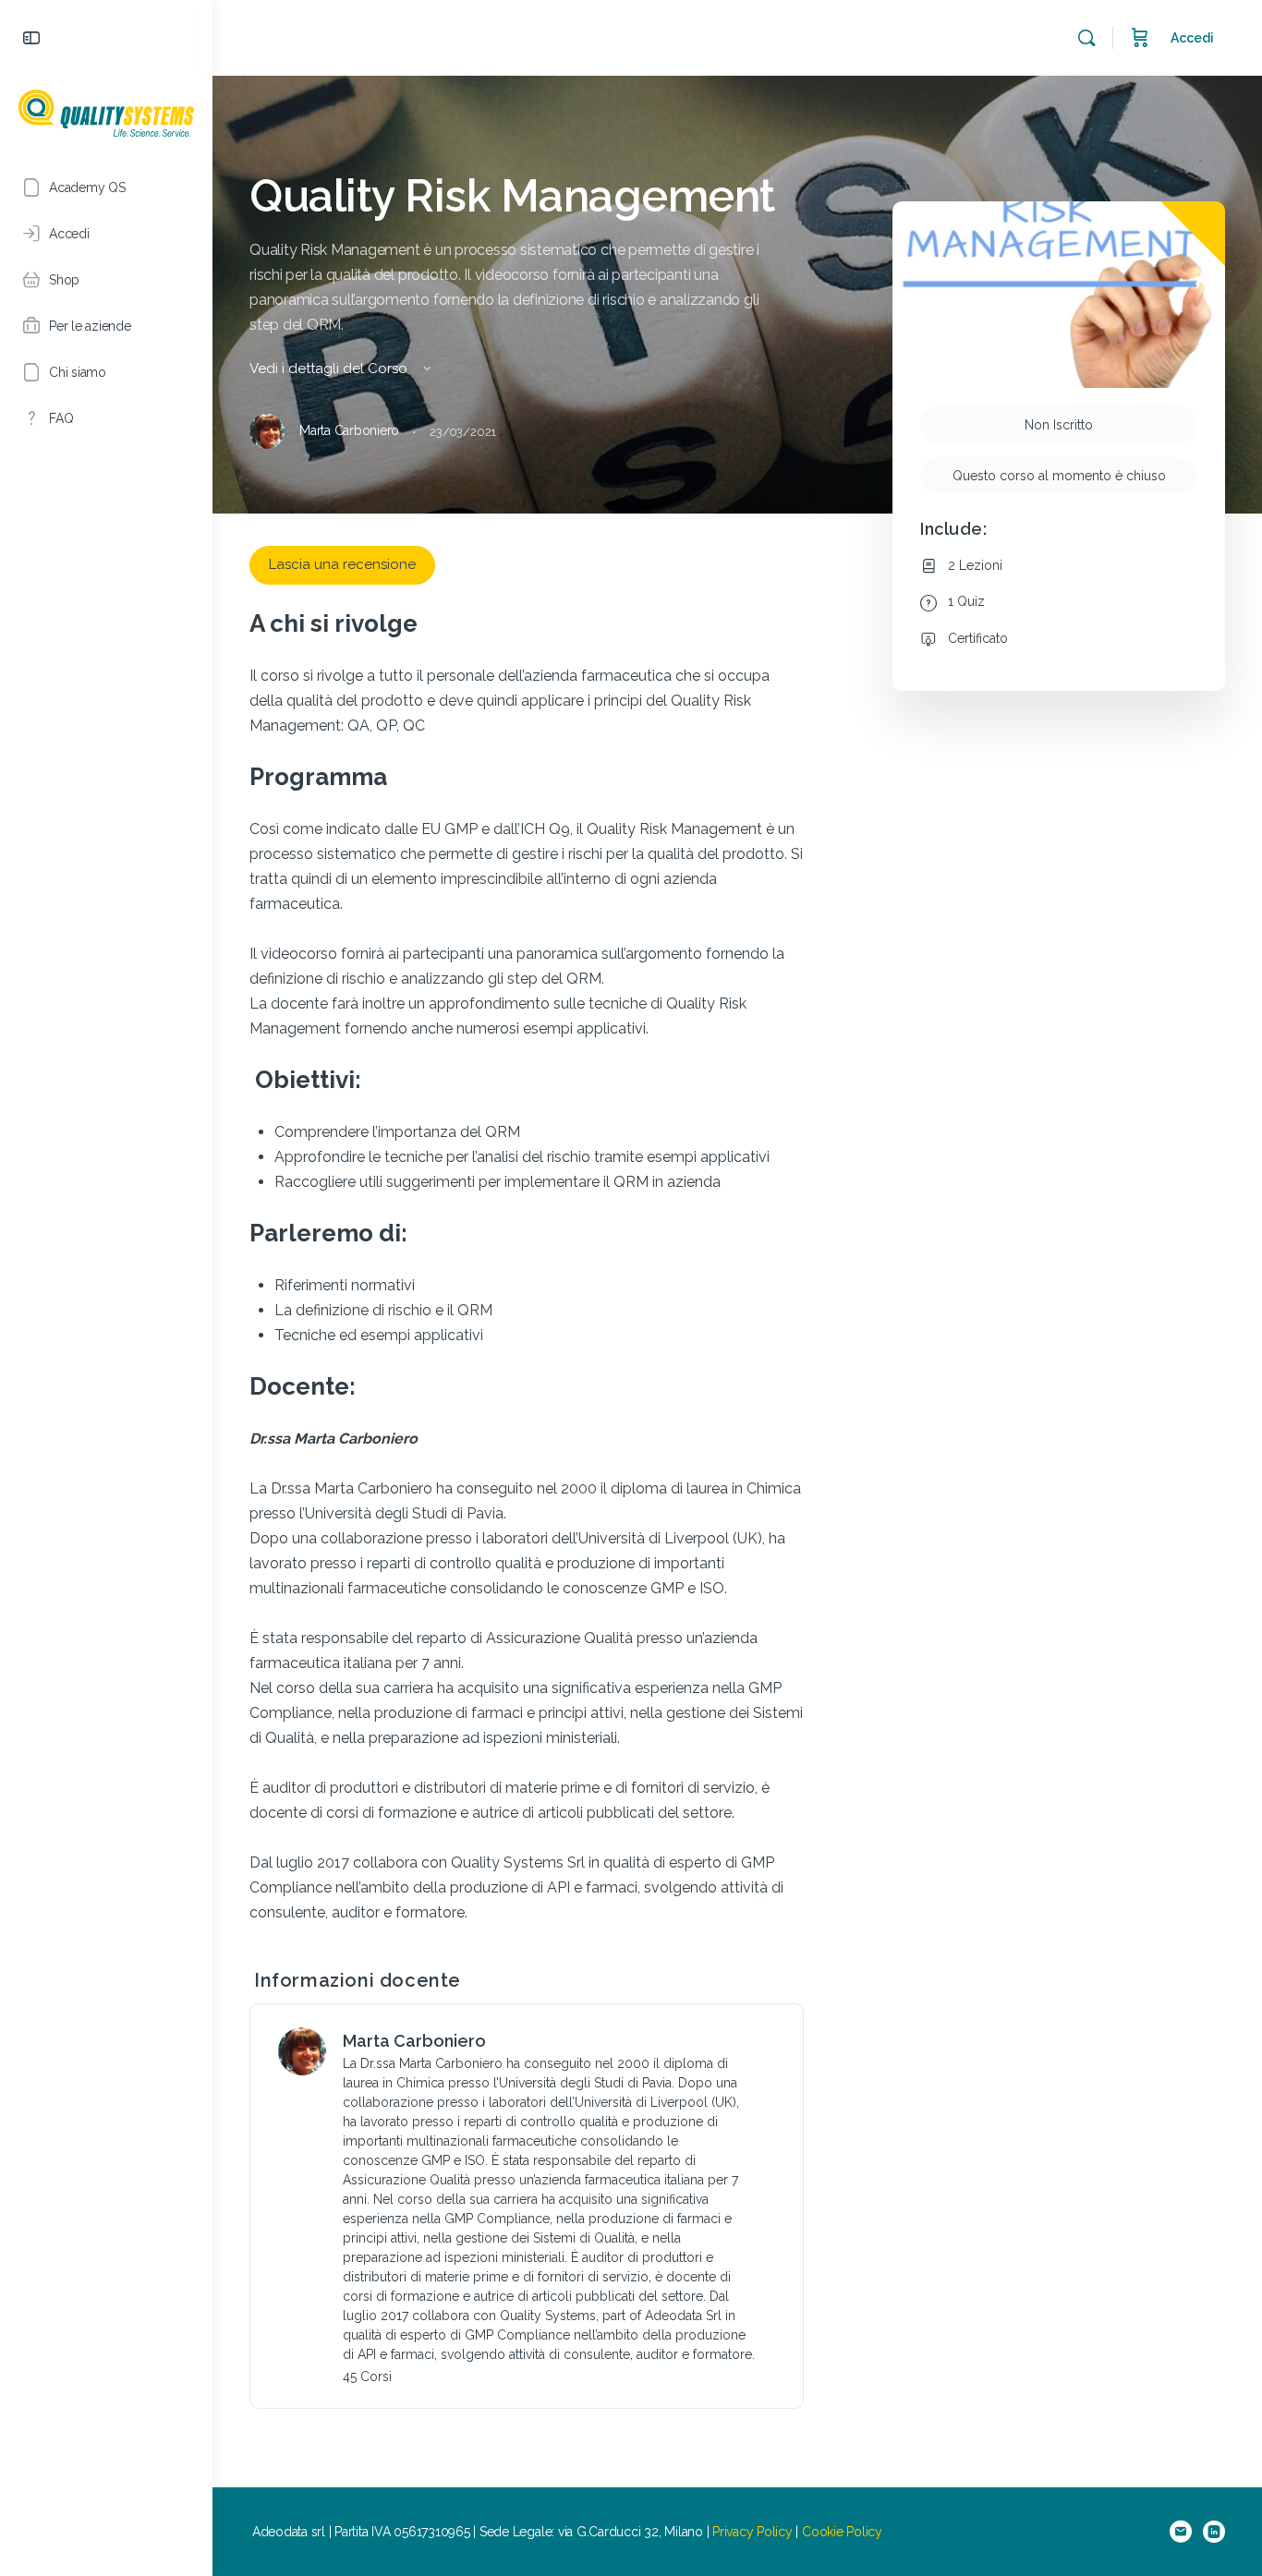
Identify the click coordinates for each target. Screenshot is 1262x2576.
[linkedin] (1214, 2532)
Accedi (1192, 38)
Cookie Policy (842, 2532)
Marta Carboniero (414, 2041)
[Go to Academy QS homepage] (106, 111)
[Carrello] (1140, 38)
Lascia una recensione (342, 564)
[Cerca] (1086, 38)
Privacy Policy (752, 2532)
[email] (1181, 2532)
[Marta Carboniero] (302, 2051)
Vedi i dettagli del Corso (330, 369)
